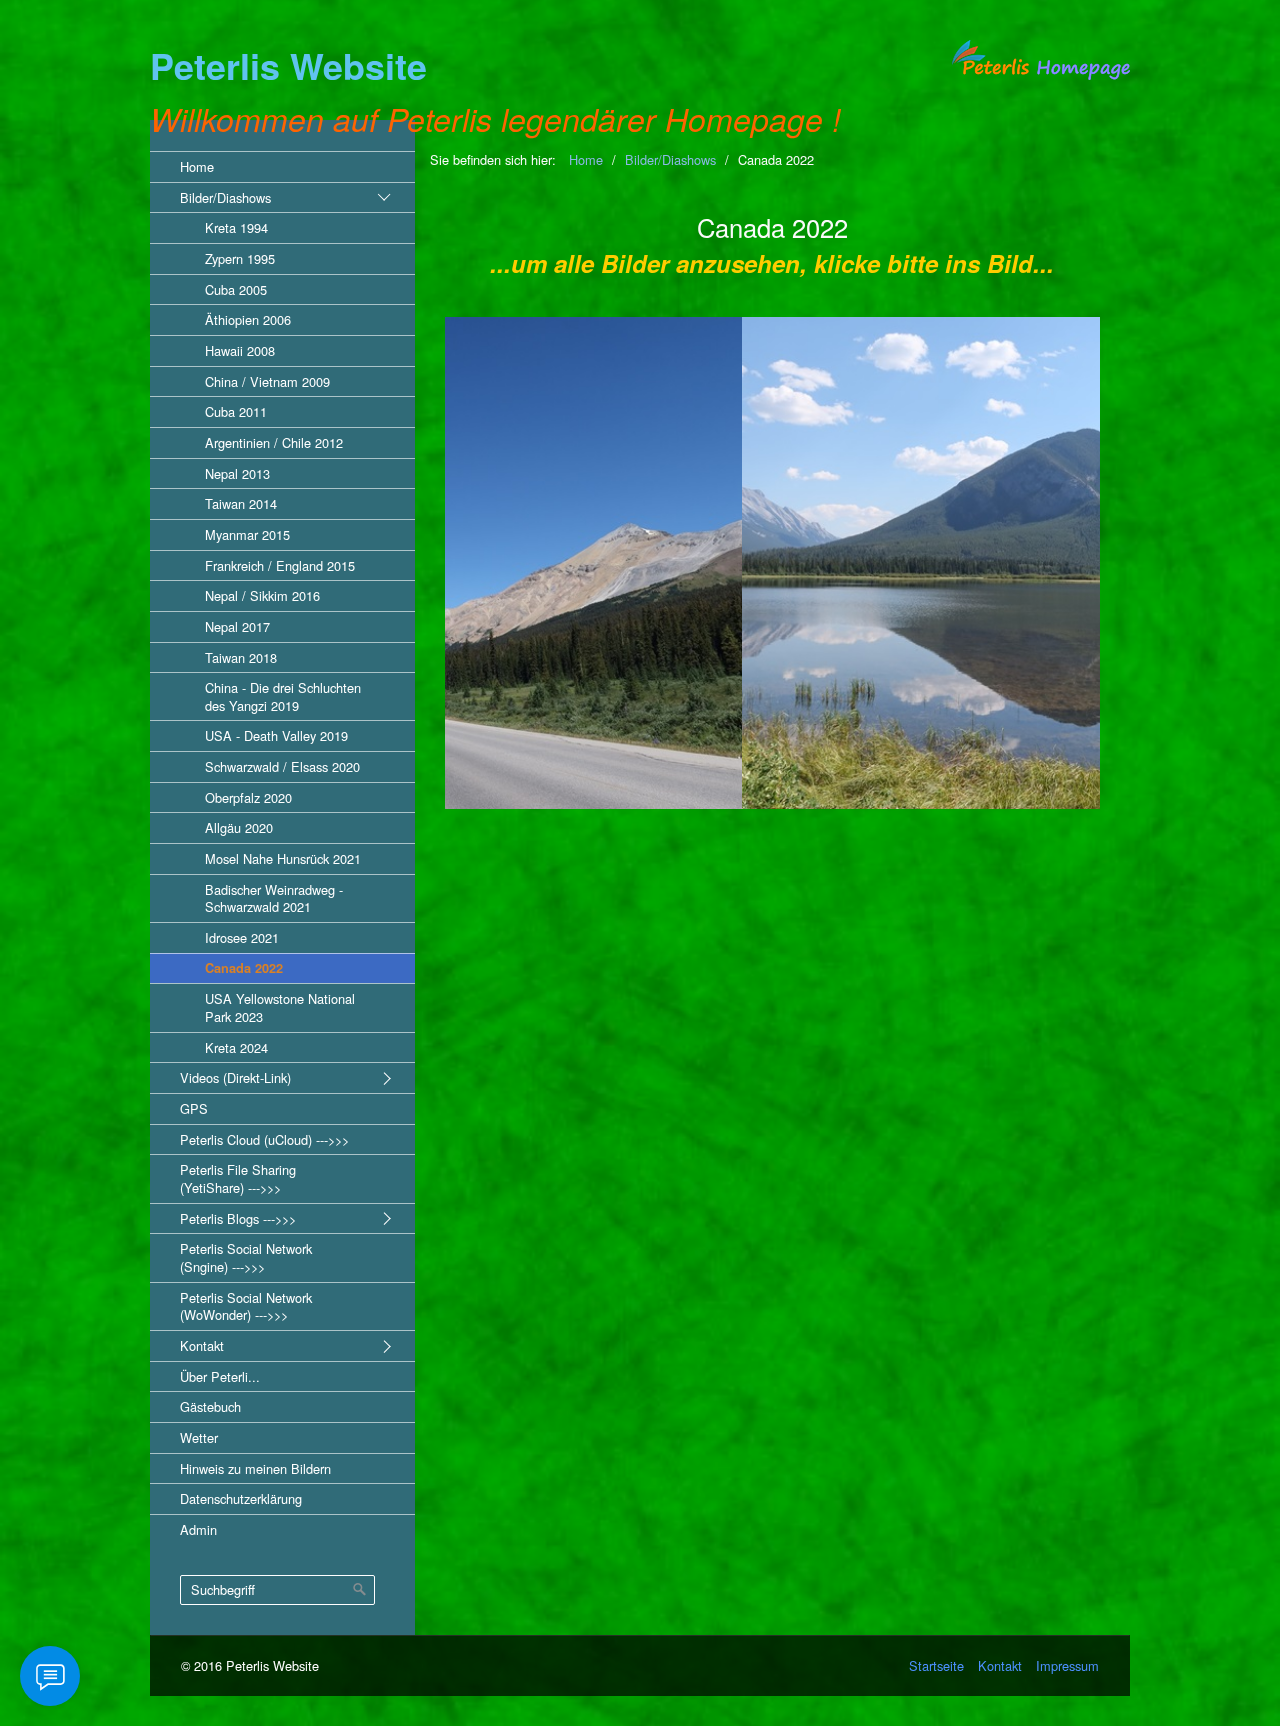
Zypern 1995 (240, 258)
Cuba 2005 (236, 289)
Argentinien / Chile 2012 (274, 442)
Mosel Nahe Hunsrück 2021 (283, 858)
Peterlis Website (288, 65)
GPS (194, 1108)
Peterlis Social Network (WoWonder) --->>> (246, 1306)
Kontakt (202, 1345)
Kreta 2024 (236, 1047)
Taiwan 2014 (241, 503)
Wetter (199, 1437)
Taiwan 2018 (241, 657)
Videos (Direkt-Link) (235, 1077)
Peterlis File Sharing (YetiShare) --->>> (238, 1178)
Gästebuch (210, 1406)
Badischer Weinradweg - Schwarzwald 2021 (274, 898)
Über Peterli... (220, 1376)
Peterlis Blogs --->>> (238, 1218)
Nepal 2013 (237, 473)
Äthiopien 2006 (248, 319)
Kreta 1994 (236, 227)
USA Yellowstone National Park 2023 (280, 1007)
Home (197, 166)
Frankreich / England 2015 (280, 565)
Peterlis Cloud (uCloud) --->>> (264, 1139)
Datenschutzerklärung (241, 1498)
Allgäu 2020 (239, 827)
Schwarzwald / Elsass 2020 (282, 766)
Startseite (936, 1665)
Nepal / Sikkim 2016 (262, 595)
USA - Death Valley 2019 (276, 735)
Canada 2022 (244, 968)
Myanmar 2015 (247, 534)
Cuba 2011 (236, 411)
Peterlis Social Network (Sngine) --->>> (246, 1257)
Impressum (1067, 1665)
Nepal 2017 (237, 626)
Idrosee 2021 (242, 937)
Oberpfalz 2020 (248, 797)
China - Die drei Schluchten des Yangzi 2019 (283, 696)
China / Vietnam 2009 (267, 381)
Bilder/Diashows (225, 197)
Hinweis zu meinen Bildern (255, 1468)
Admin (198, 1529)
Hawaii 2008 (240, 350)
